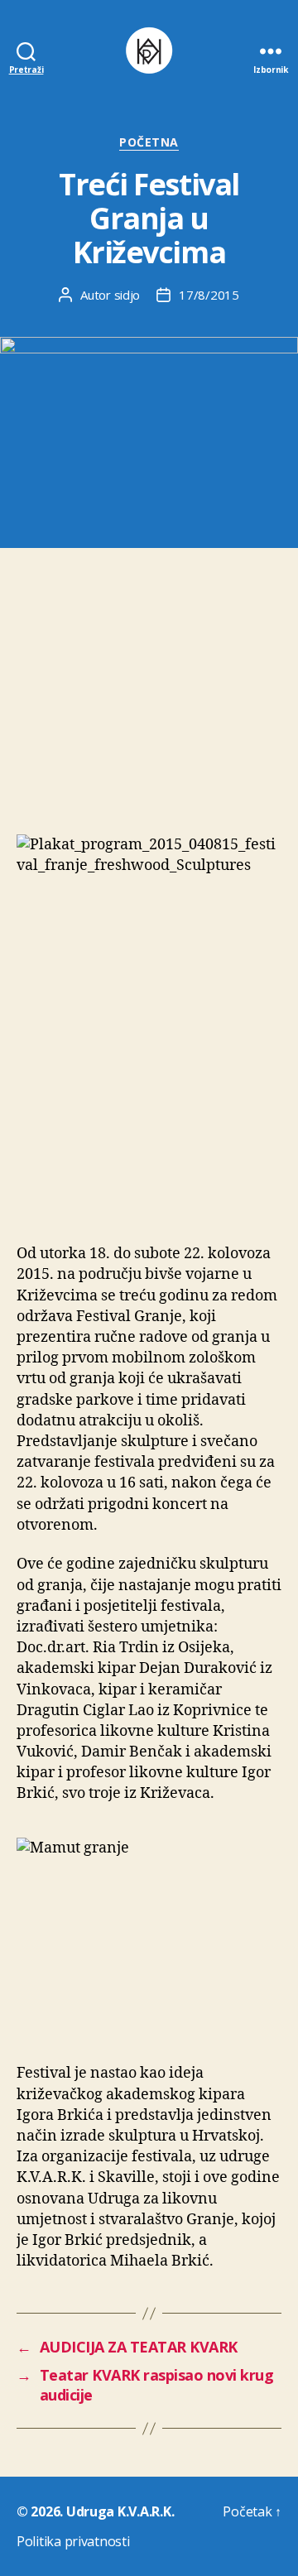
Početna (149, 142)
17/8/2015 (209, 295)
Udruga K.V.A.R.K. (120, 2511)
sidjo (127, 295)
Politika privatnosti (73, 2541)
